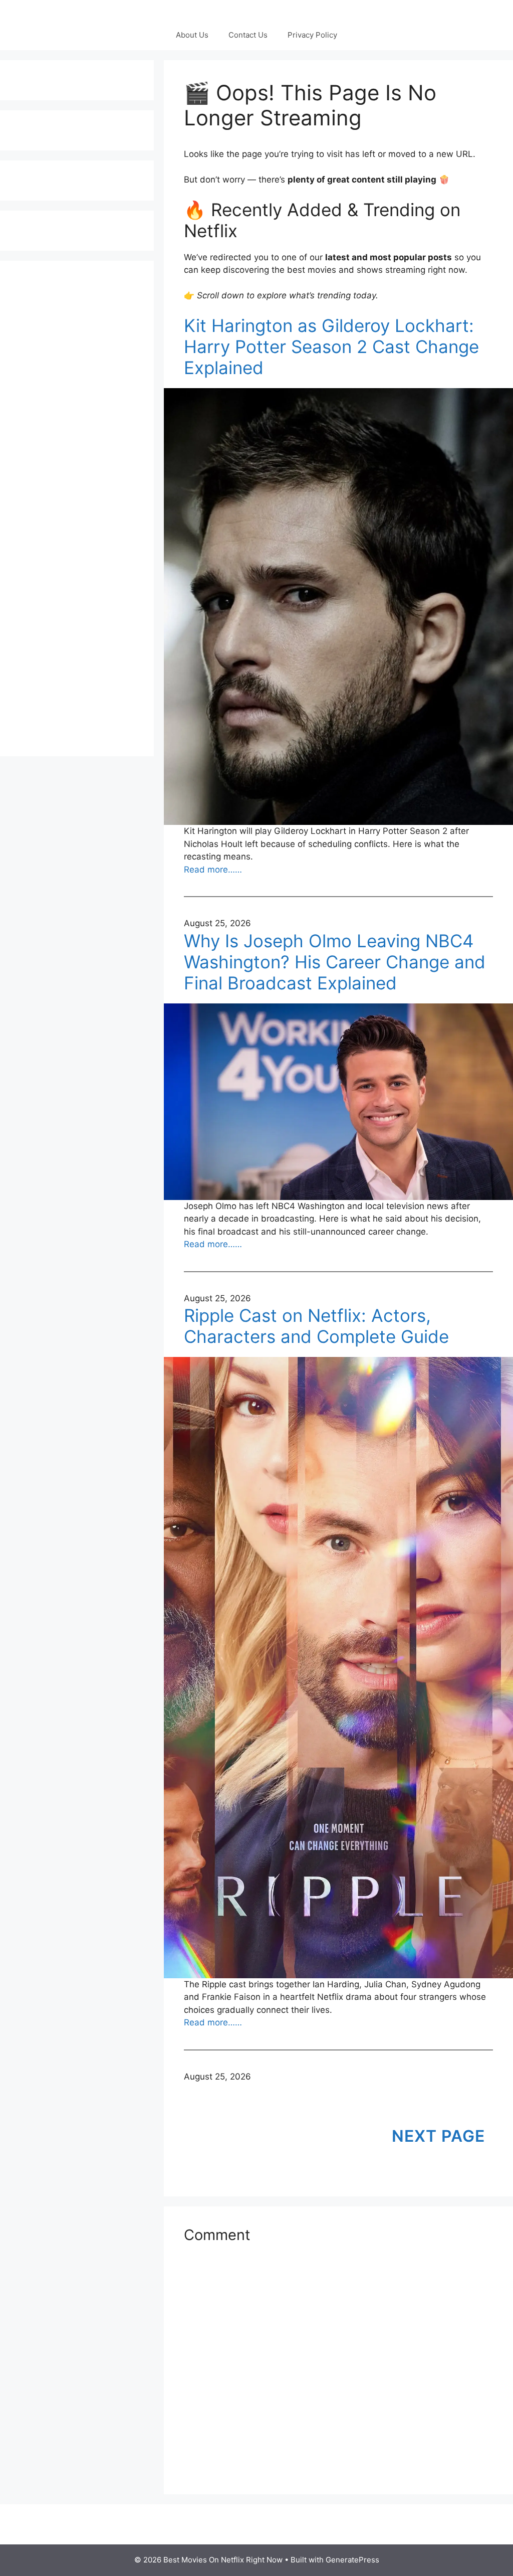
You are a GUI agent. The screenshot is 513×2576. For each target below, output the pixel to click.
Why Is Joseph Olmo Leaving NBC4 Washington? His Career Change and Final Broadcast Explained (335, 962)
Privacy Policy (312, 35)
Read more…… (213, 870)
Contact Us (248, 35)
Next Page (438, 2136)
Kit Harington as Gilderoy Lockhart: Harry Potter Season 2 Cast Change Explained (331, 347)
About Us (192, 35)
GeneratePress (352, 2560)
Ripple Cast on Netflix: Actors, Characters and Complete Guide (316, 1326)
